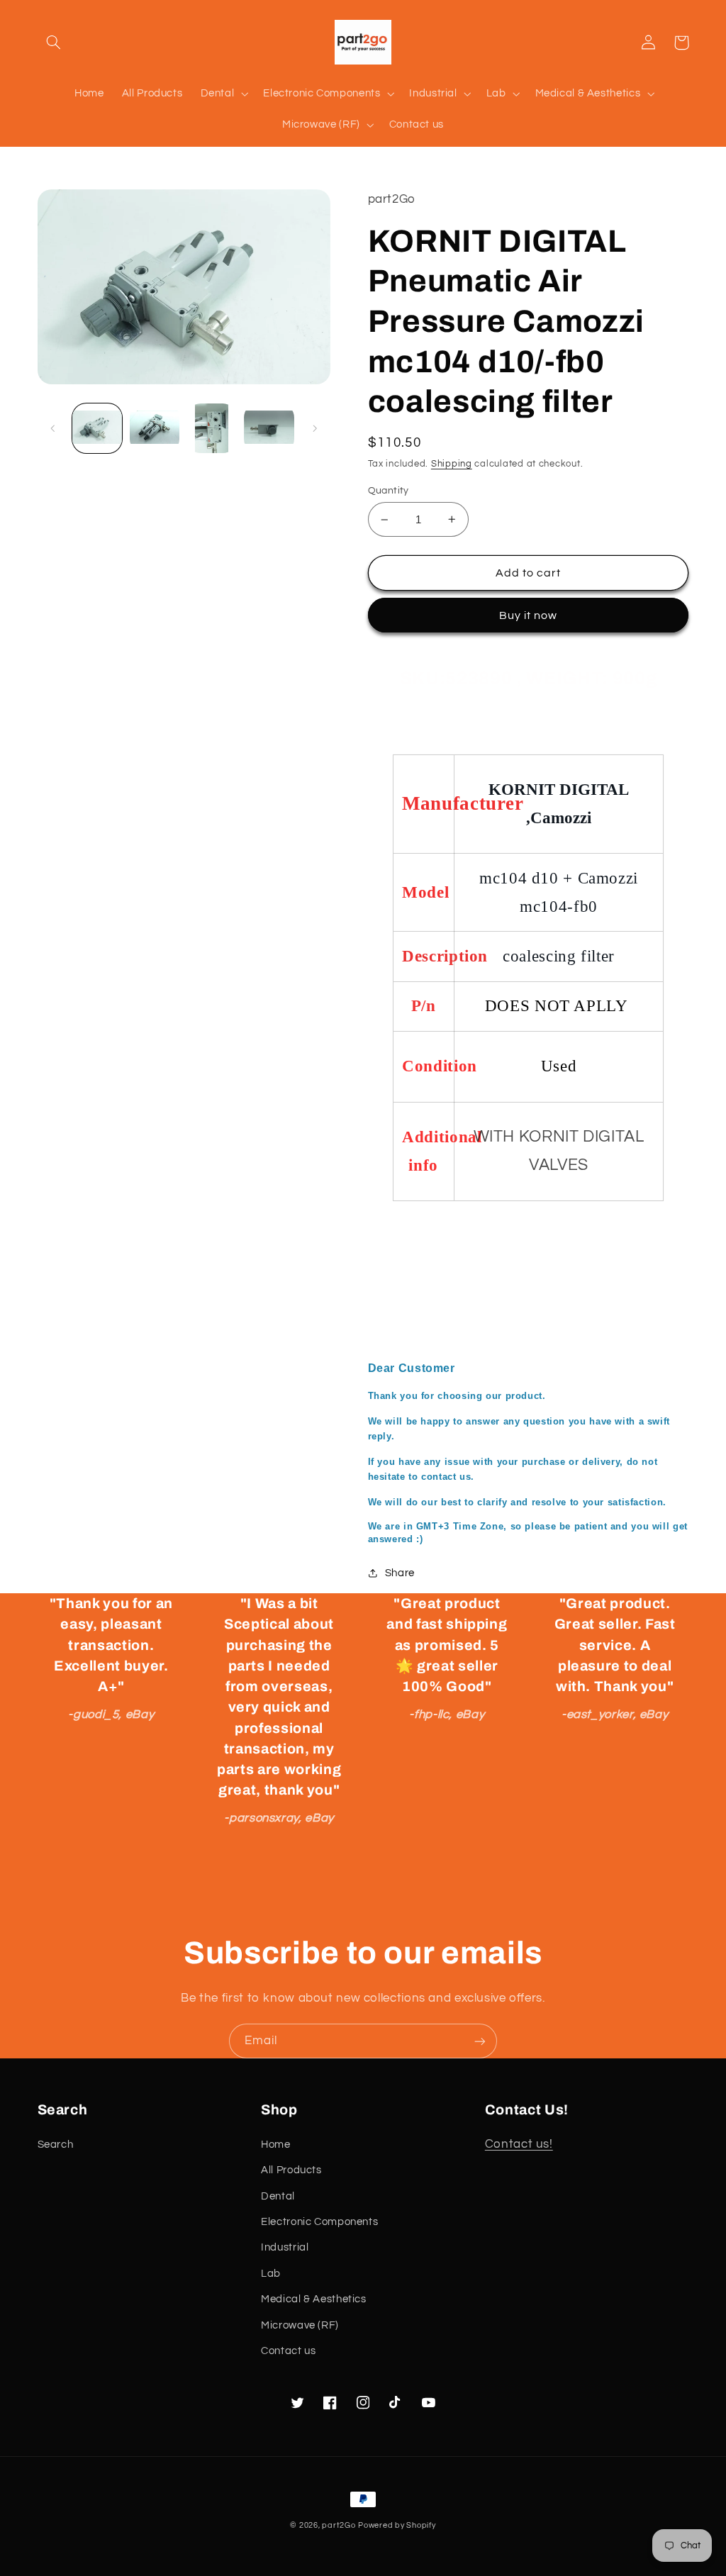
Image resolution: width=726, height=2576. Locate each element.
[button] (54, 43)
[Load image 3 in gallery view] (211, 428)
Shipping (452, 464)
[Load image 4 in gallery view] (269, 428)
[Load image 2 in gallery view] (155, 428)
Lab (271, 2274)
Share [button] (400, 1573)
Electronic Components (319, 2222)
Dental (278, 2196)
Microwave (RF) (300, 2325)
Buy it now (529, 615)
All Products (291, 2170)
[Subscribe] (480, 2041)
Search (56, 2145)
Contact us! (519, 2144)
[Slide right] (315, 428)
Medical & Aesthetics (314, 2299)
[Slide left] (53, 428)
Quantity (389, 491)
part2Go (339, 2525)
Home (276, 2145)
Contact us (288, 2351)
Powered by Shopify (397, 2525)
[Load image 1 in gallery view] (97, 428)
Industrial (285, 2247)
